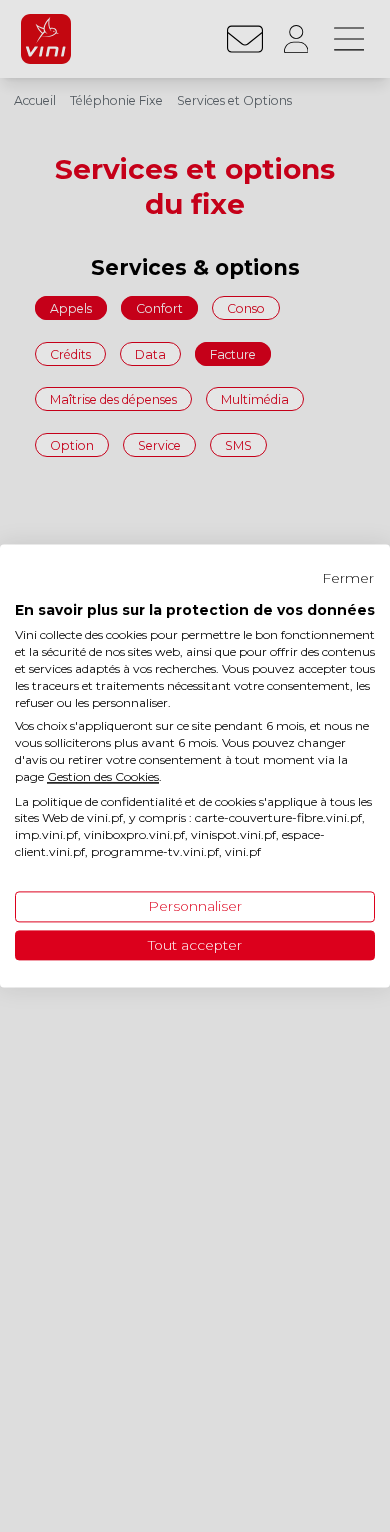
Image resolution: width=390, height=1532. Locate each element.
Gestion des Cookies (103, 776)
